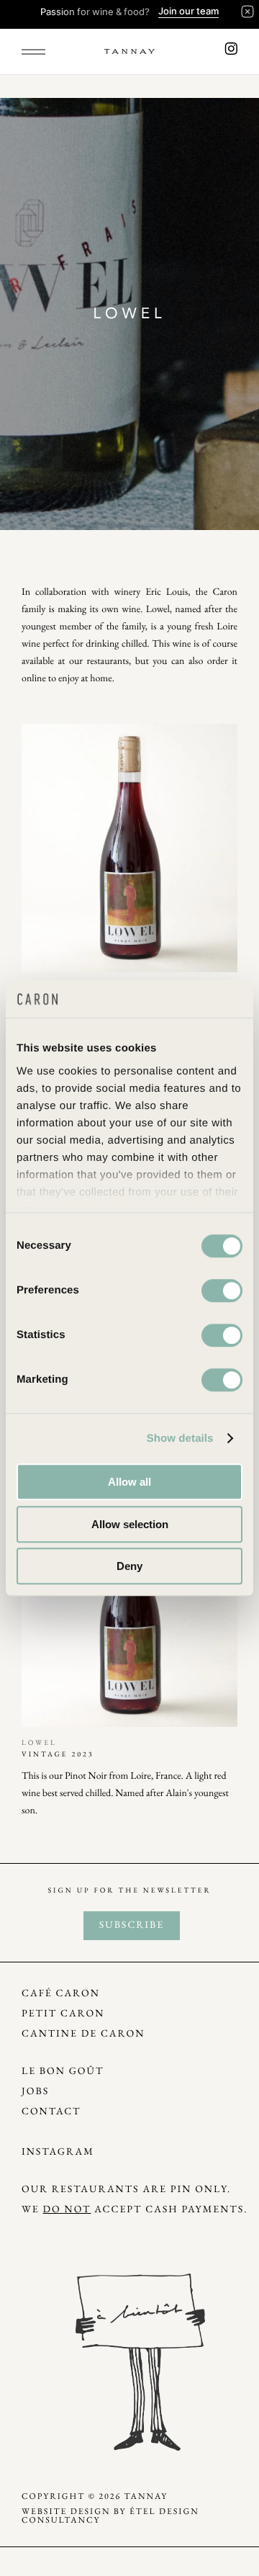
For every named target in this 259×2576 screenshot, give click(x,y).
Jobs (35, 2092)
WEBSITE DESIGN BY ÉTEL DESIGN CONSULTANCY (110, 2516)
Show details (180, 1439)
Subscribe (132, 1925)
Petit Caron (63, 2014)
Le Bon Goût (63, 2072)
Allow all (129, 1482)
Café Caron (61, 1994)
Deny (129, 1566)
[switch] (222, 1291)
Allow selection (130, 1524)
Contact (51, 2112)
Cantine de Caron (83, 2034)
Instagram (58, 2152)
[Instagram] (231, 51)
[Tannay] (129, 52)
